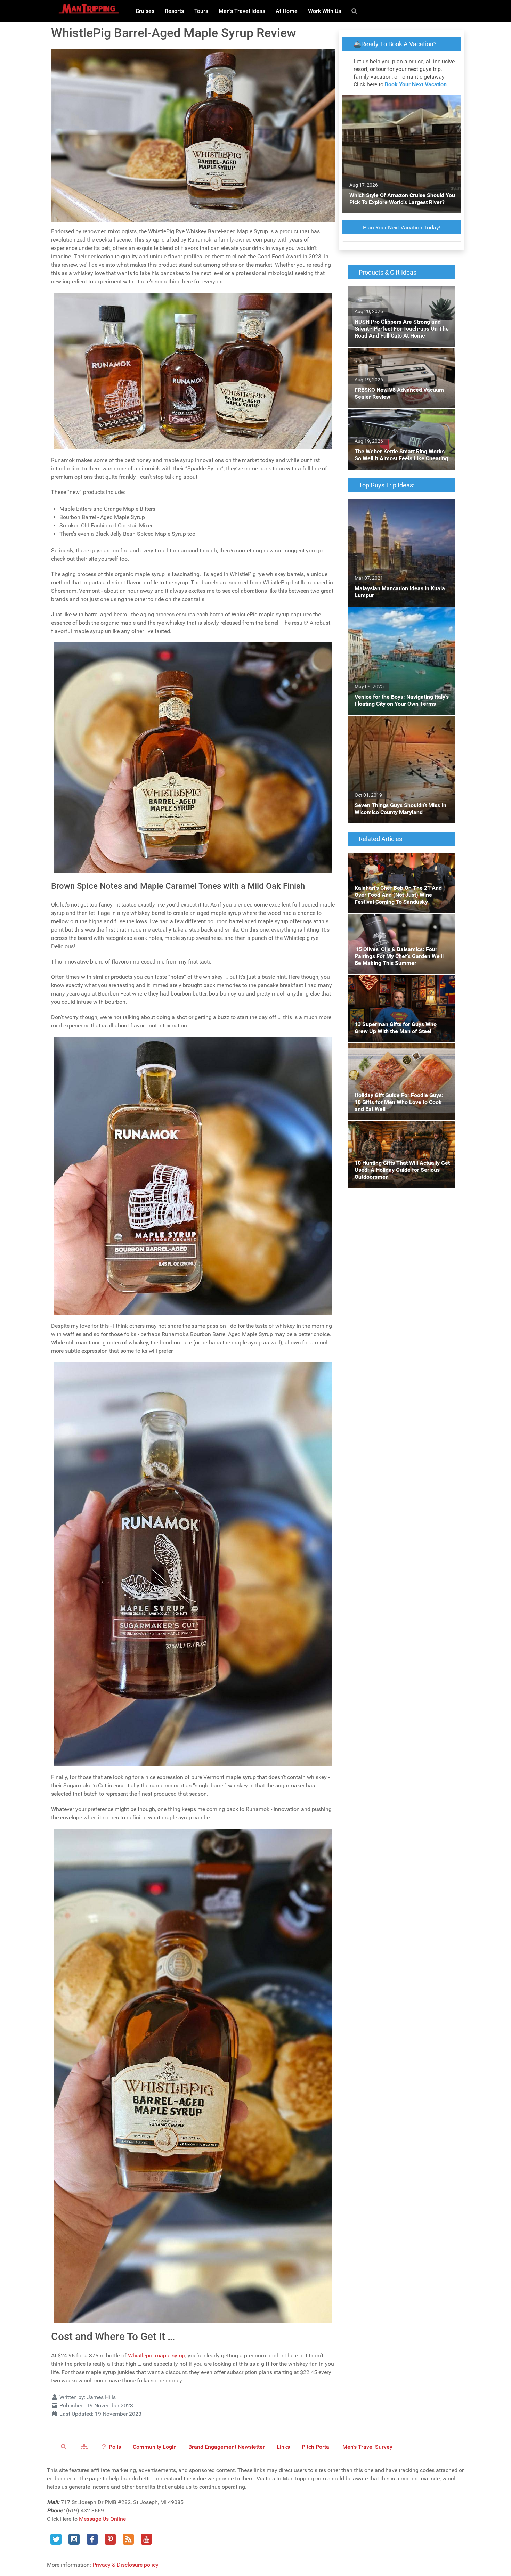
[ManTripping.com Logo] (89, 9)
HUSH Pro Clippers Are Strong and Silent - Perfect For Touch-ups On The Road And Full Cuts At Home (398, 298)
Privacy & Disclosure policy (125, 2565)
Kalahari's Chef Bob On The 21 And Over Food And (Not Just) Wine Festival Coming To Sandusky (400, 865)
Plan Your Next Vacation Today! (402, 227)
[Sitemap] (85, 2446)
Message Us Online (102, 2519)
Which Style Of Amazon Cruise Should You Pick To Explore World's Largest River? (400, 103)
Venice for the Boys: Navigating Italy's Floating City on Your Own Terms (394, 615)
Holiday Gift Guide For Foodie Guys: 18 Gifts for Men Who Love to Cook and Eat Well (397, 1055)
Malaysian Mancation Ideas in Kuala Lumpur (392, 507)
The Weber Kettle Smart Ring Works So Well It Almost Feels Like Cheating (401, 417)
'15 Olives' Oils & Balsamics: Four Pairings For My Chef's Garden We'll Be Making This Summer (400, 926)
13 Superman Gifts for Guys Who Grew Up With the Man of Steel (399, 983)
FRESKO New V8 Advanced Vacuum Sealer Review (400, 356)
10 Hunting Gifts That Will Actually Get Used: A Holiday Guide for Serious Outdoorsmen (395, 1133)
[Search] (355, 11)
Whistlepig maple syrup (157, 2355)
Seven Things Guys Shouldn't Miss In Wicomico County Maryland (393, 724)
